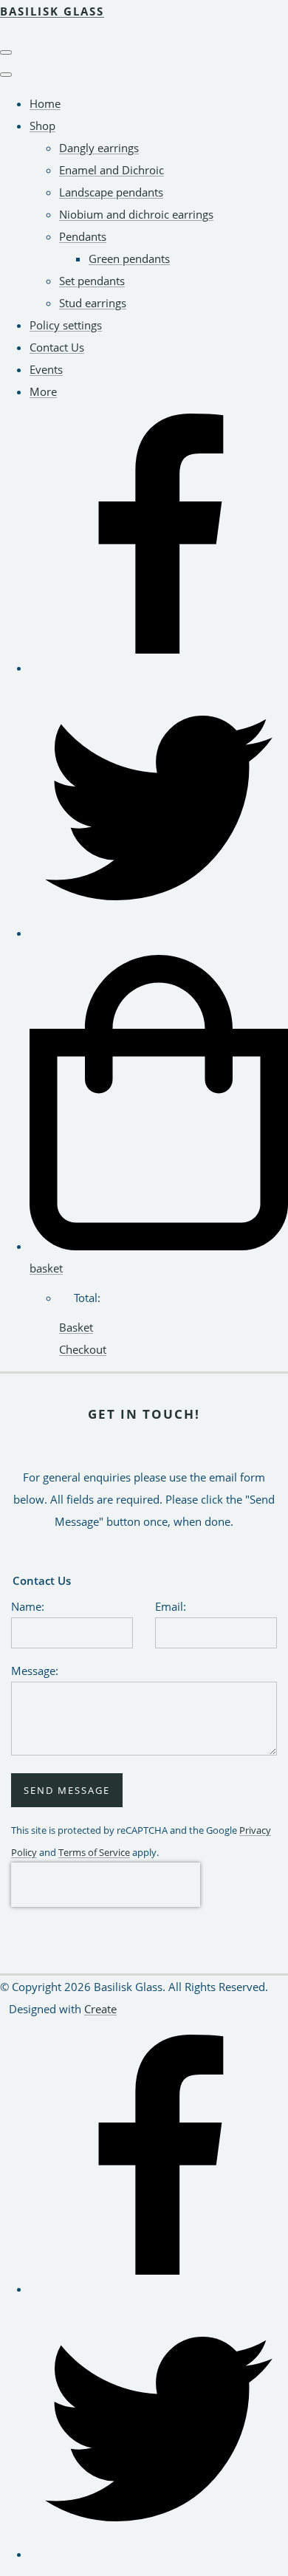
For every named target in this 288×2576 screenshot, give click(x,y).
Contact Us (57, 347)
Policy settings (66, 325)
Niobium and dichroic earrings (136, 214)
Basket (76, 1327)
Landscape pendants (111, 192)
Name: (28, 1606)
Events (46, 369)
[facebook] (159, 668)
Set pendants (92, 281)
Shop (42, 126)
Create (100, 2009)
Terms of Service (94, 1853)
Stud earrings (93, 303)
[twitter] (159, 933)
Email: (171, 1606)
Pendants (83, 236)
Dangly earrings (99, 148)
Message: (35, 1671)
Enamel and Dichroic (112, 170)
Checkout (83, 1349)
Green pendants (129, 258)
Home (45, 103)
